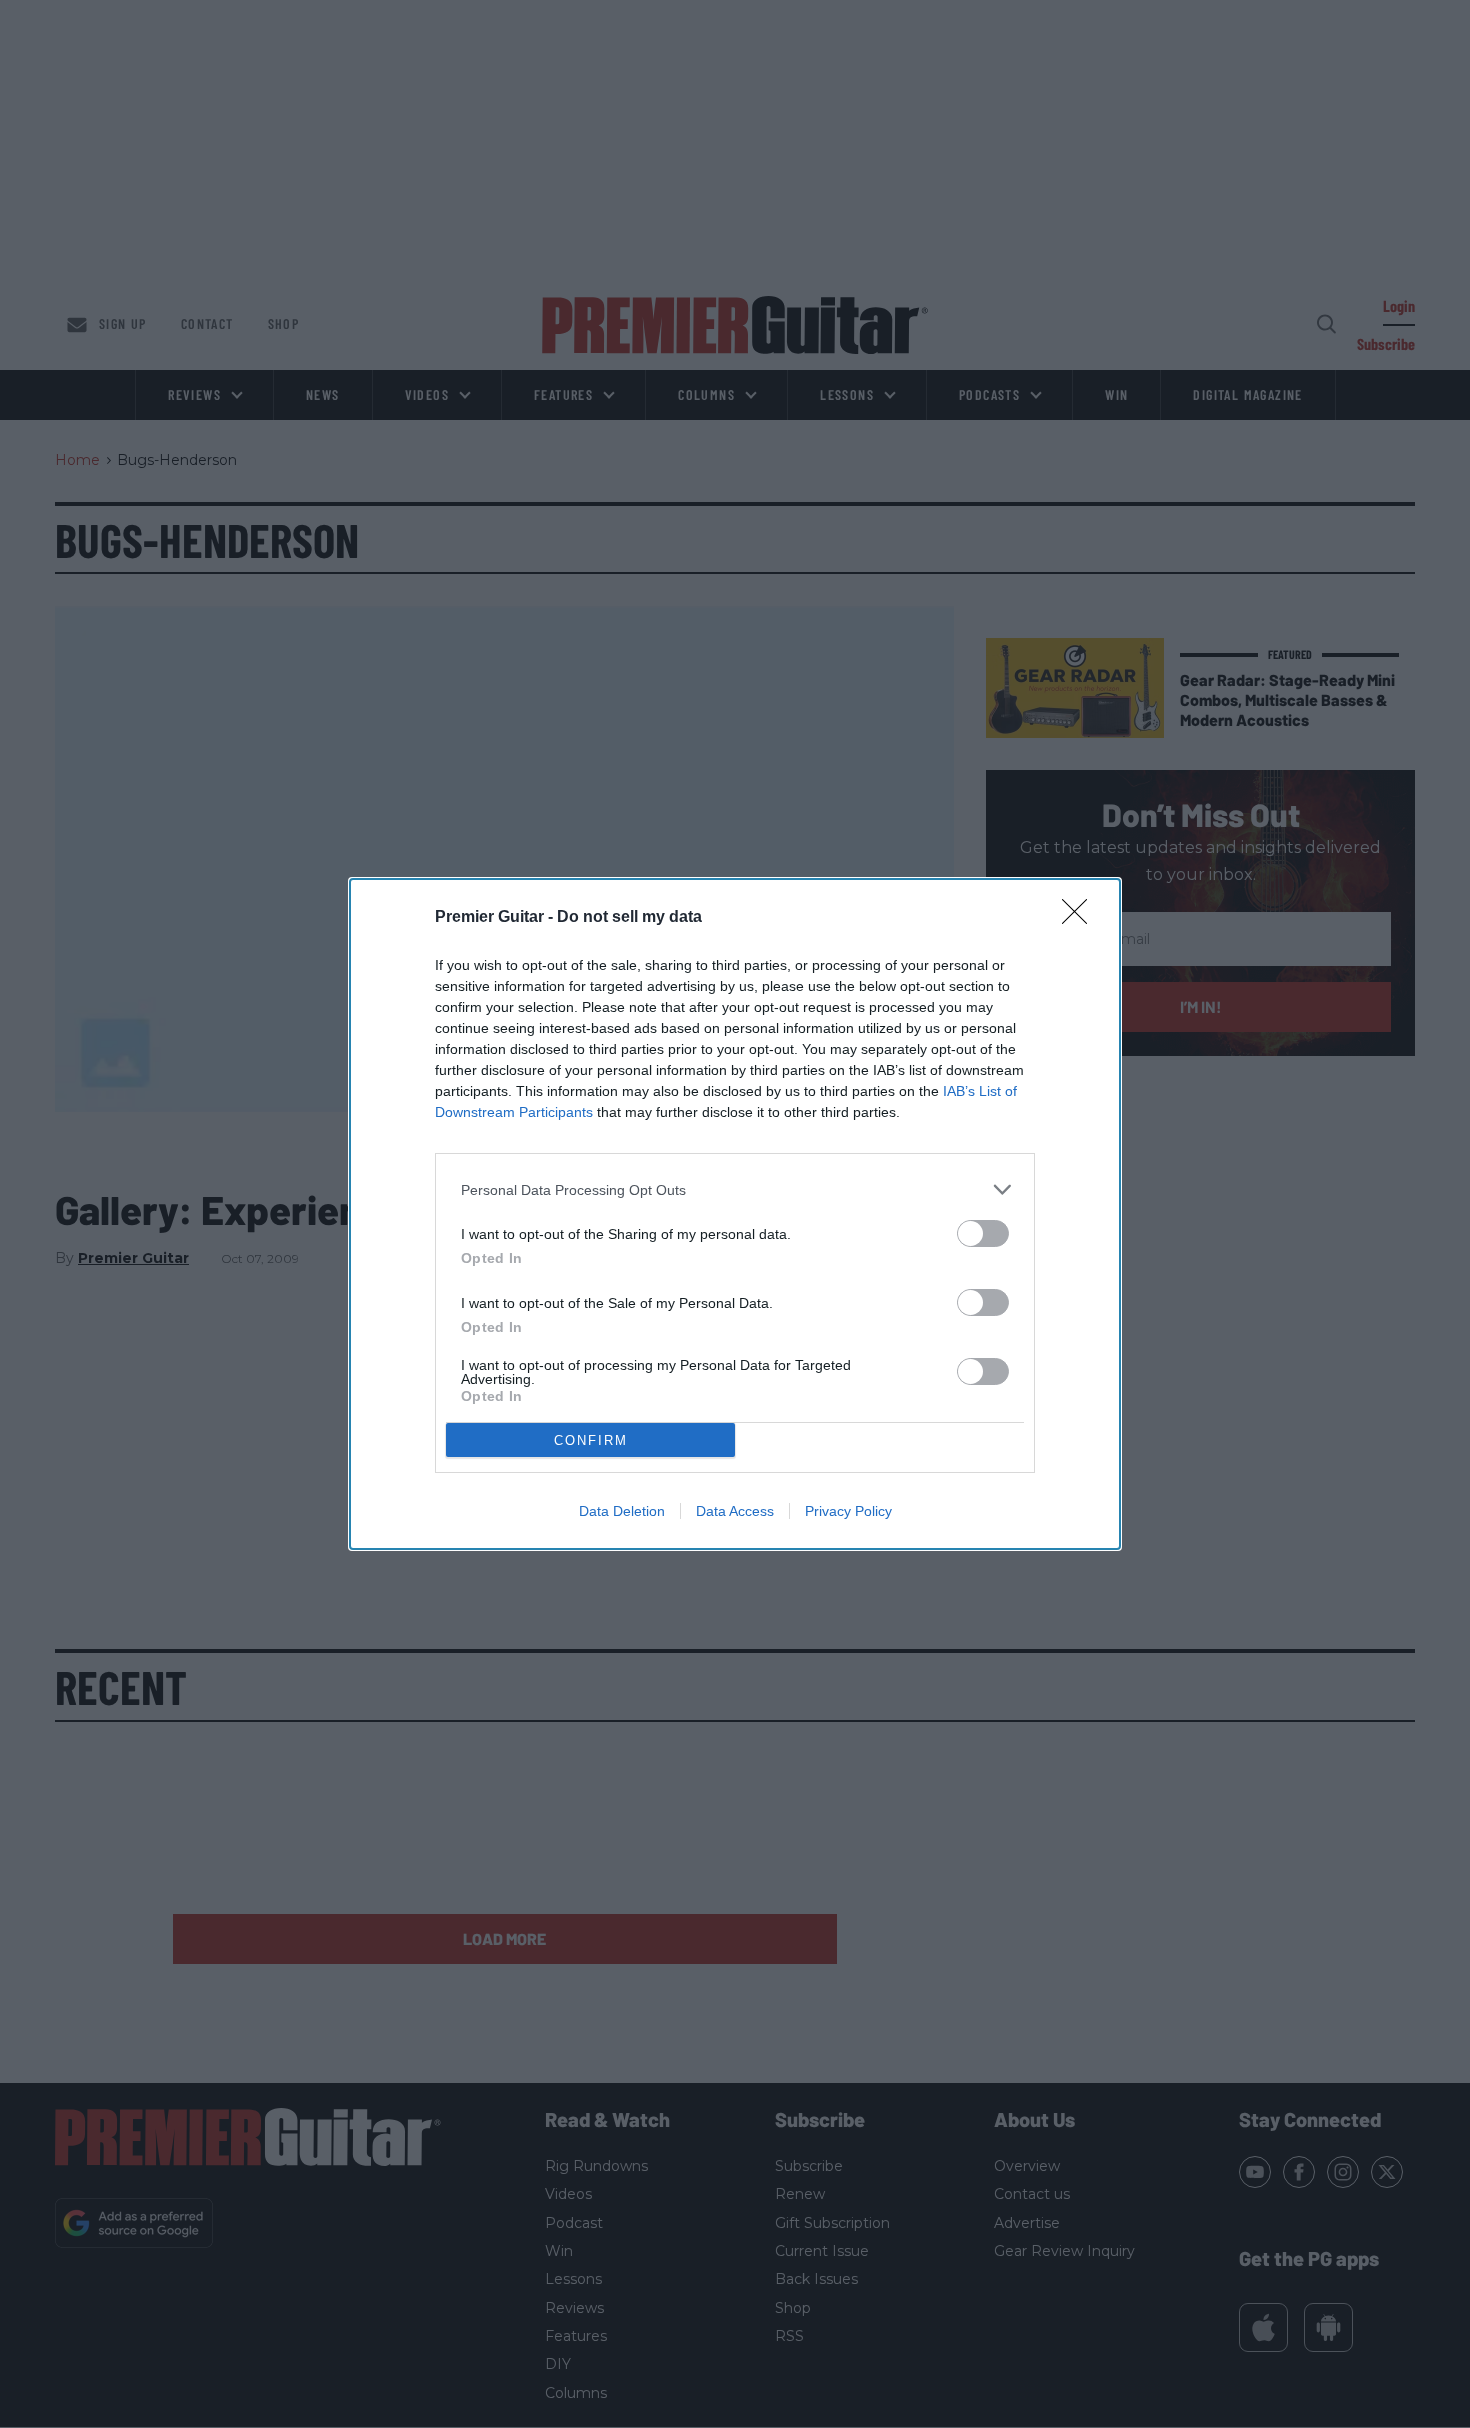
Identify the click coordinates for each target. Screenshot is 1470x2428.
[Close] (1081, 918)
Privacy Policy (848, 1511)
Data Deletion (622, 1511)
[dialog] (735, 1214)
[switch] (983, 1233)
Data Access (735, 1511)
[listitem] (735, 1189)
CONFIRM (591, 1440)
